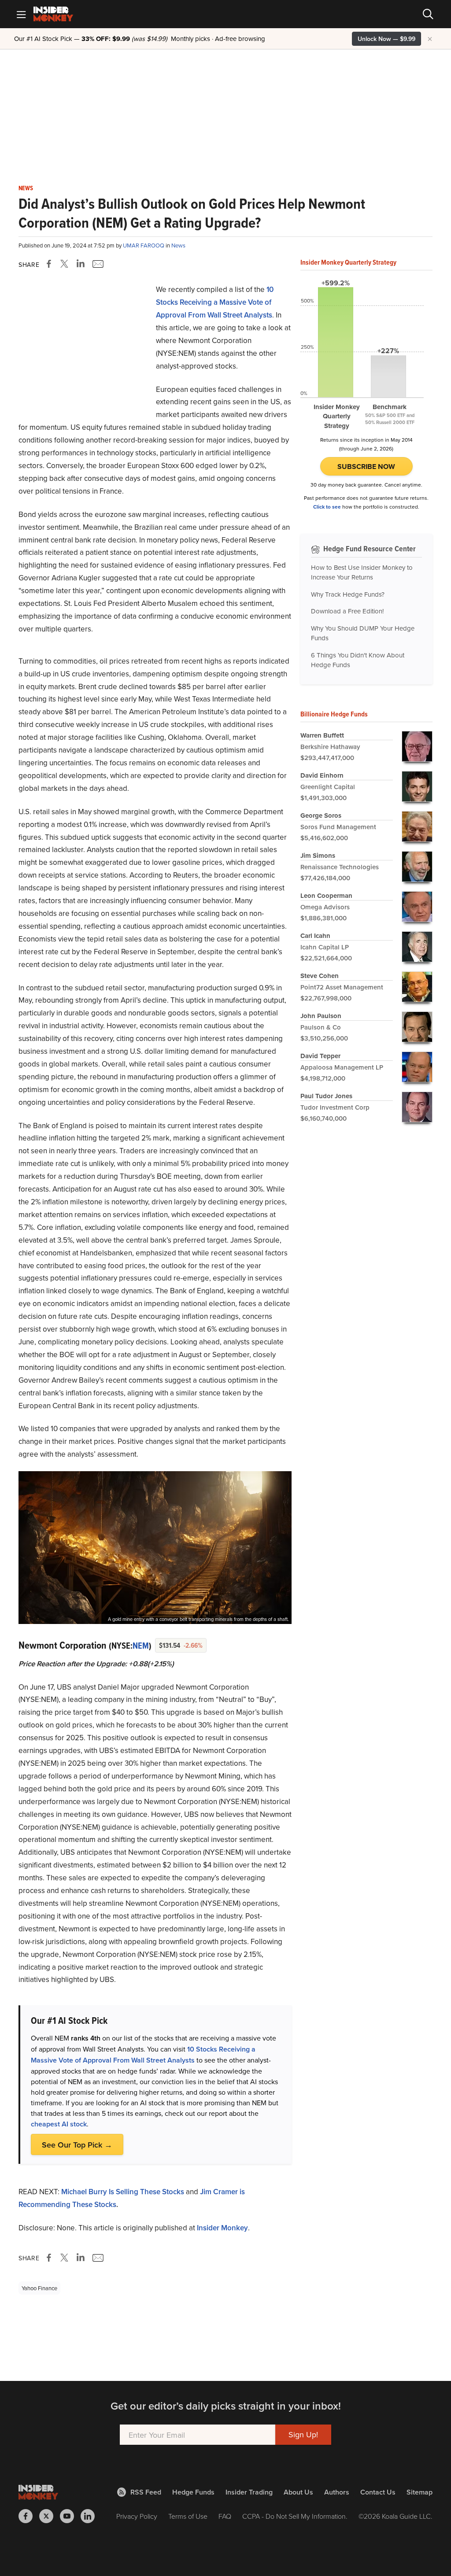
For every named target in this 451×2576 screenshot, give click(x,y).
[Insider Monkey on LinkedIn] (91, 2516)
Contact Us (378, 2492)
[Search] (428, 14)
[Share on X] (66, 264)
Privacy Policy (137, 2516)
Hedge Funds (193, 2492)
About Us (298, 2492)
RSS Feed (146, 2492)
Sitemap (420, 2492)
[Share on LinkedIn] (81, 264)
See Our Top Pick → (77, 2145)
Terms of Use (188, 2516)
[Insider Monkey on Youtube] (70, 2516)
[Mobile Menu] (21, 14)
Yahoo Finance (39, 2288)
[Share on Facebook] (51, 264)
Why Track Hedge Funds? (348, 594)
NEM (141, 1646)
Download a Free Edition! (347, 611)
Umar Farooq (144, 245)
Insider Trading (249, 2492)
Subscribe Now (366, 467)
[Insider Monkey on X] (50, 2516)
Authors (337, 2492)
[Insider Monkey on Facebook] (29, 2516)
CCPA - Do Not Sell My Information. (295, 2516)
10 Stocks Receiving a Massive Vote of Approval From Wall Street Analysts (215, 302)
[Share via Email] (97, 264)
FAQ (225, 2516)
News (26, 188)
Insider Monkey (222, 2228)
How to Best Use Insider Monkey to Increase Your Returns (362, 572)
